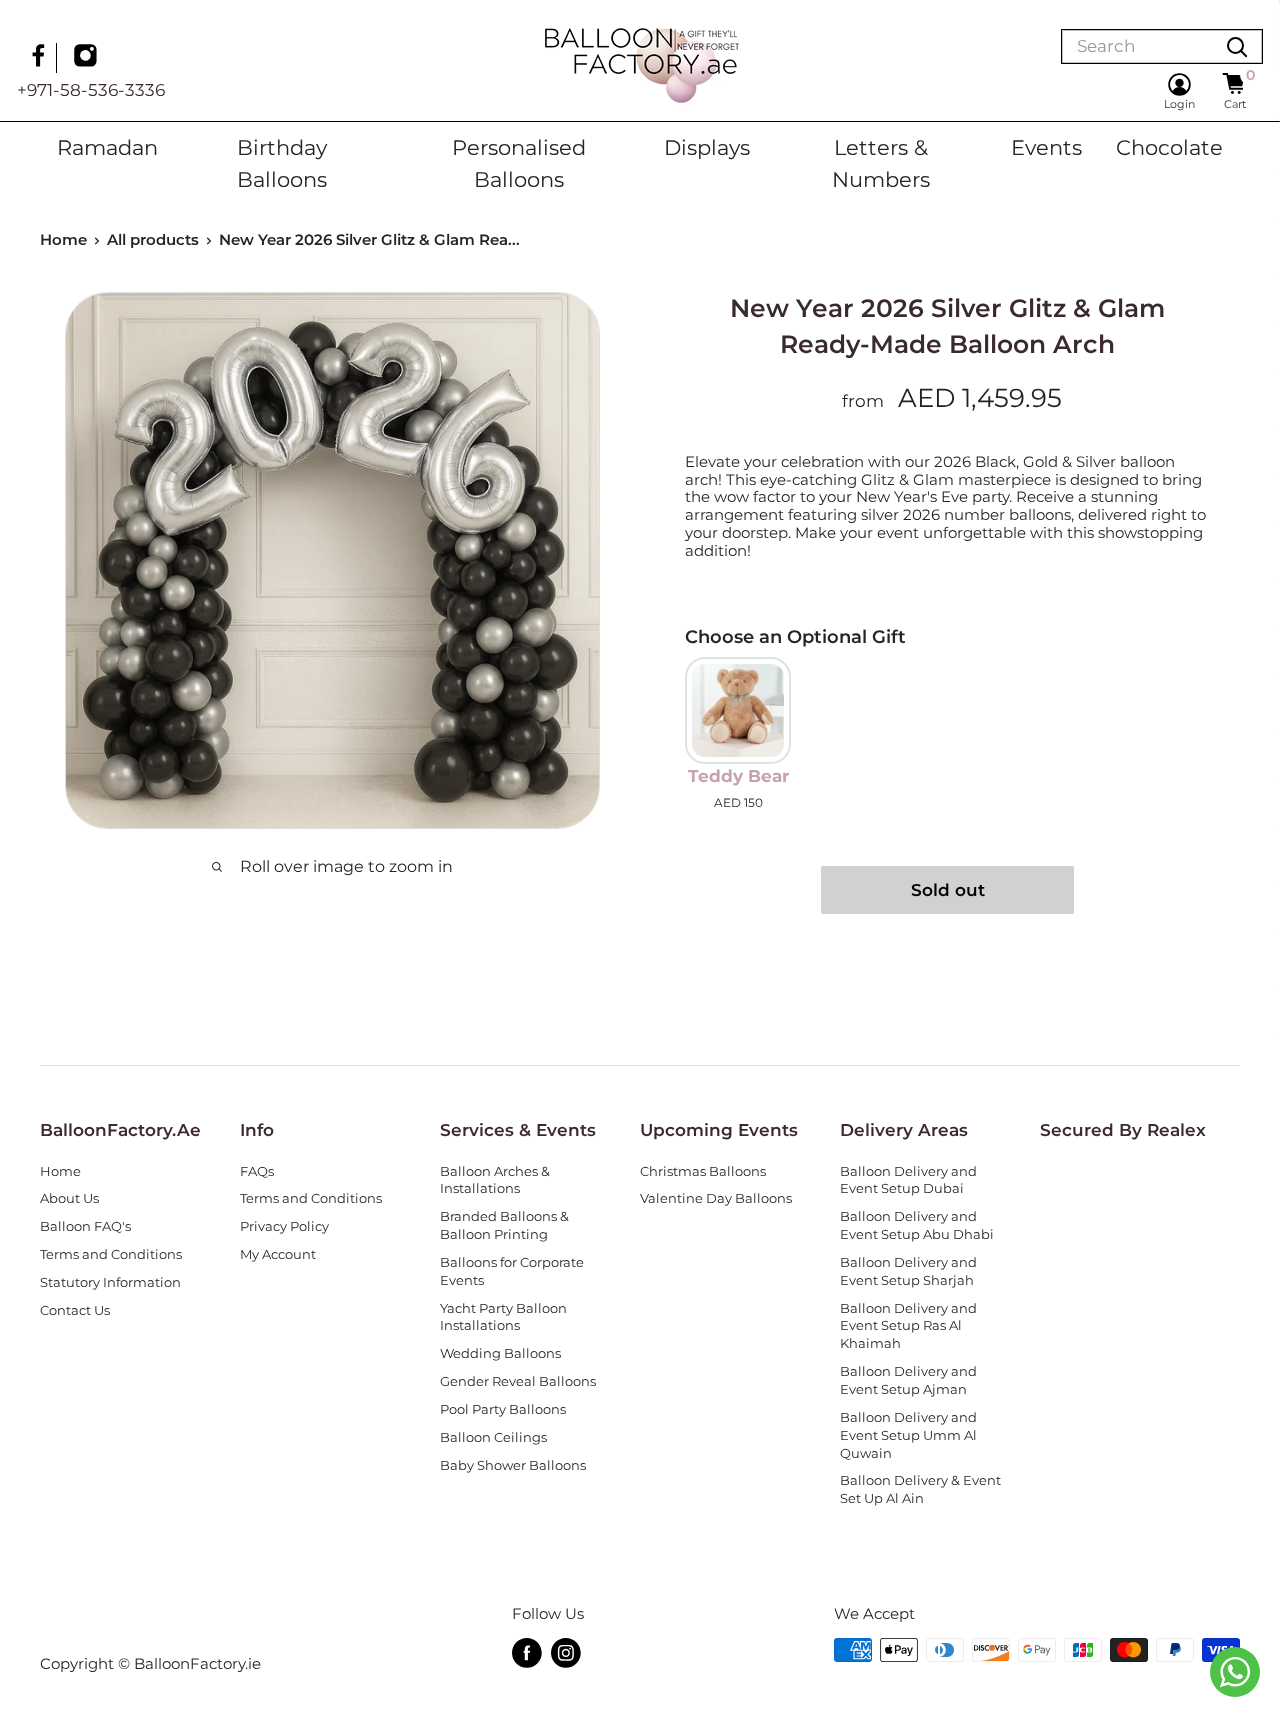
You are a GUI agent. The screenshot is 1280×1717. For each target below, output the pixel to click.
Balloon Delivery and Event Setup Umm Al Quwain (908, 1435)
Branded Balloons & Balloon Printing (504, 1225)
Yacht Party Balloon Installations (503, 1317)
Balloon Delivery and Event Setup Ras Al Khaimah (908, 1326)
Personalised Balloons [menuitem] (519, 163)
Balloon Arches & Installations (495, 1180)
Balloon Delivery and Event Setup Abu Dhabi (917, 1225)
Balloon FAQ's (85, 1226)
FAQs (257, 1171)
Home (63, 239)
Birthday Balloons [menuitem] (282, 163)
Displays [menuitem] (707, 147)
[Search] (1237, 46)
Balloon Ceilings (493, 1437)
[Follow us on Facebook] (41, 58)
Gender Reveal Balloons (518, 1381)
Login (1179, 104)
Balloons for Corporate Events (512, 1271)
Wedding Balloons (500, 1353)
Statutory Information (110, 1282)
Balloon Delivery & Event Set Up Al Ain (920, 1489)
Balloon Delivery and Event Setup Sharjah (908, 1271)
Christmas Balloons (703, 1171)
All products (153, 239)
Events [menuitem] (1046, 147)
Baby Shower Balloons (513, 1465)
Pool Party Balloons (503, 1409)
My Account (278, 1254)
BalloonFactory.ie (197, 1663)
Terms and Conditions (111, 1254)
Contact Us (75, 1310)
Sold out (948, 890)
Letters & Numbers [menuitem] (881, 163)
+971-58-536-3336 (91, 90)
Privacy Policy (284, 1226)
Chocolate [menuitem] (1169, 147)
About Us (69, 1198)
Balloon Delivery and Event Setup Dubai (908, 1180)
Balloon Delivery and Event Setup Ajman (908, 1380)
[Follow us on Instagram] (88, 58)
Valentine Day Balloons (716, 1198)
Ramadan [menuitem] (107, 147)
